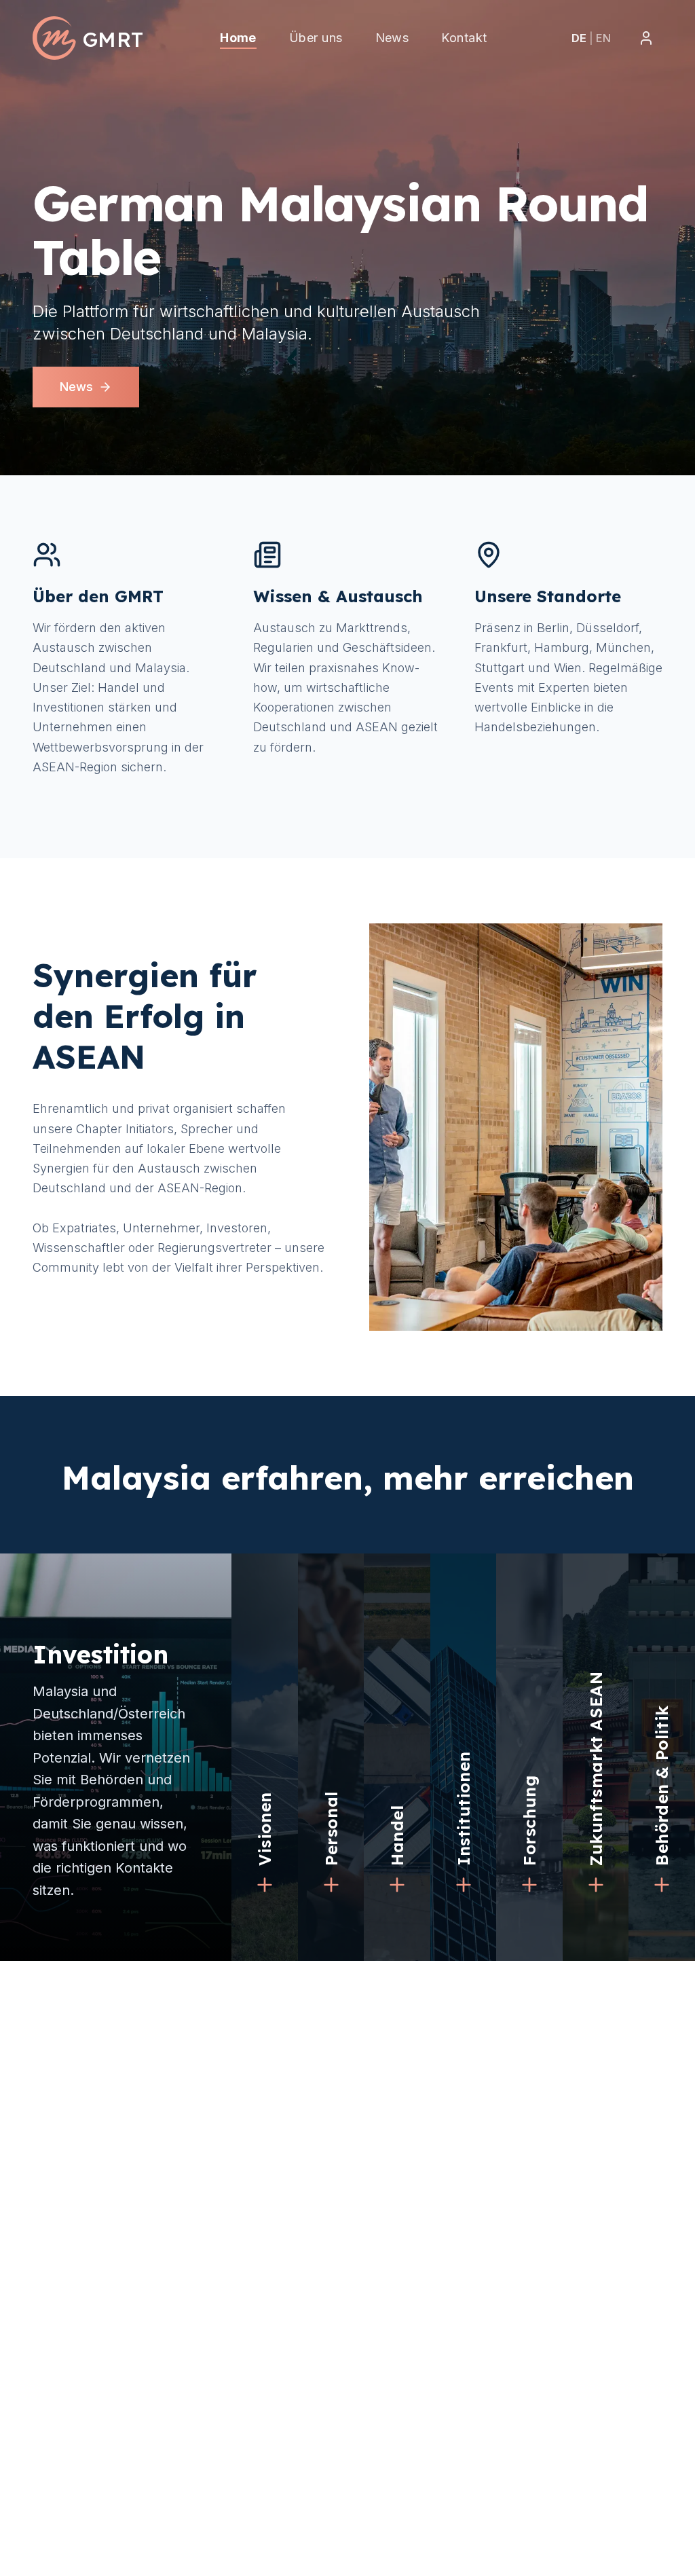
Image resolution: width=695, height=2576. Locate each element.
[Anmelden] (646, 38)
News (76, 387)
